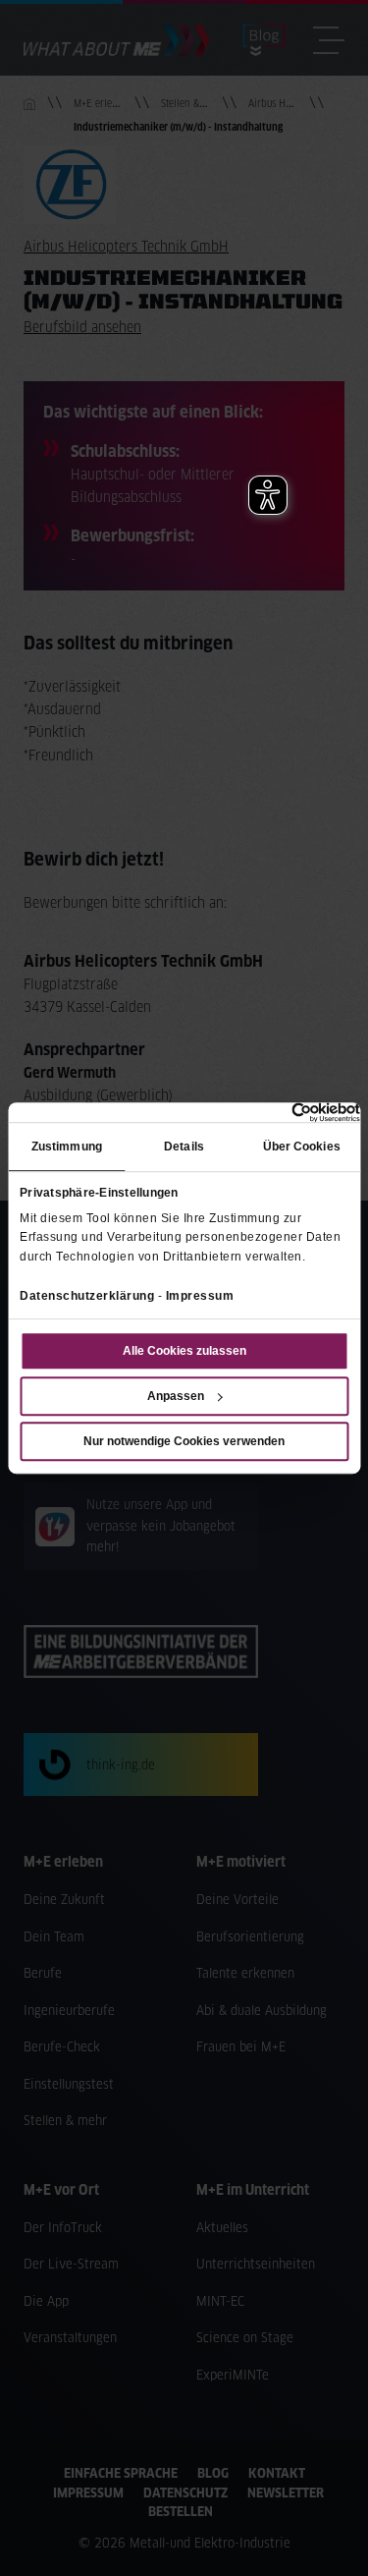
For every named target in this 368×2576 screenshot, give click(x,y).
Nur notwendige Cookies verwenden (184, 1441)
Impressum (200, 1296)
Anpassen (176, 1396)
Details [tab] (184, 1148)
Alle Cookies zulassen (184, 1351)
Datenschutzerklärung (87, 1296)
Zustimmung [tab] (67, 1148)
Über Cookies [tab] (302, 1148)
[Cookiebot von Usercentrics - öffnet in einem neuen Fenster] (274, 1112)
